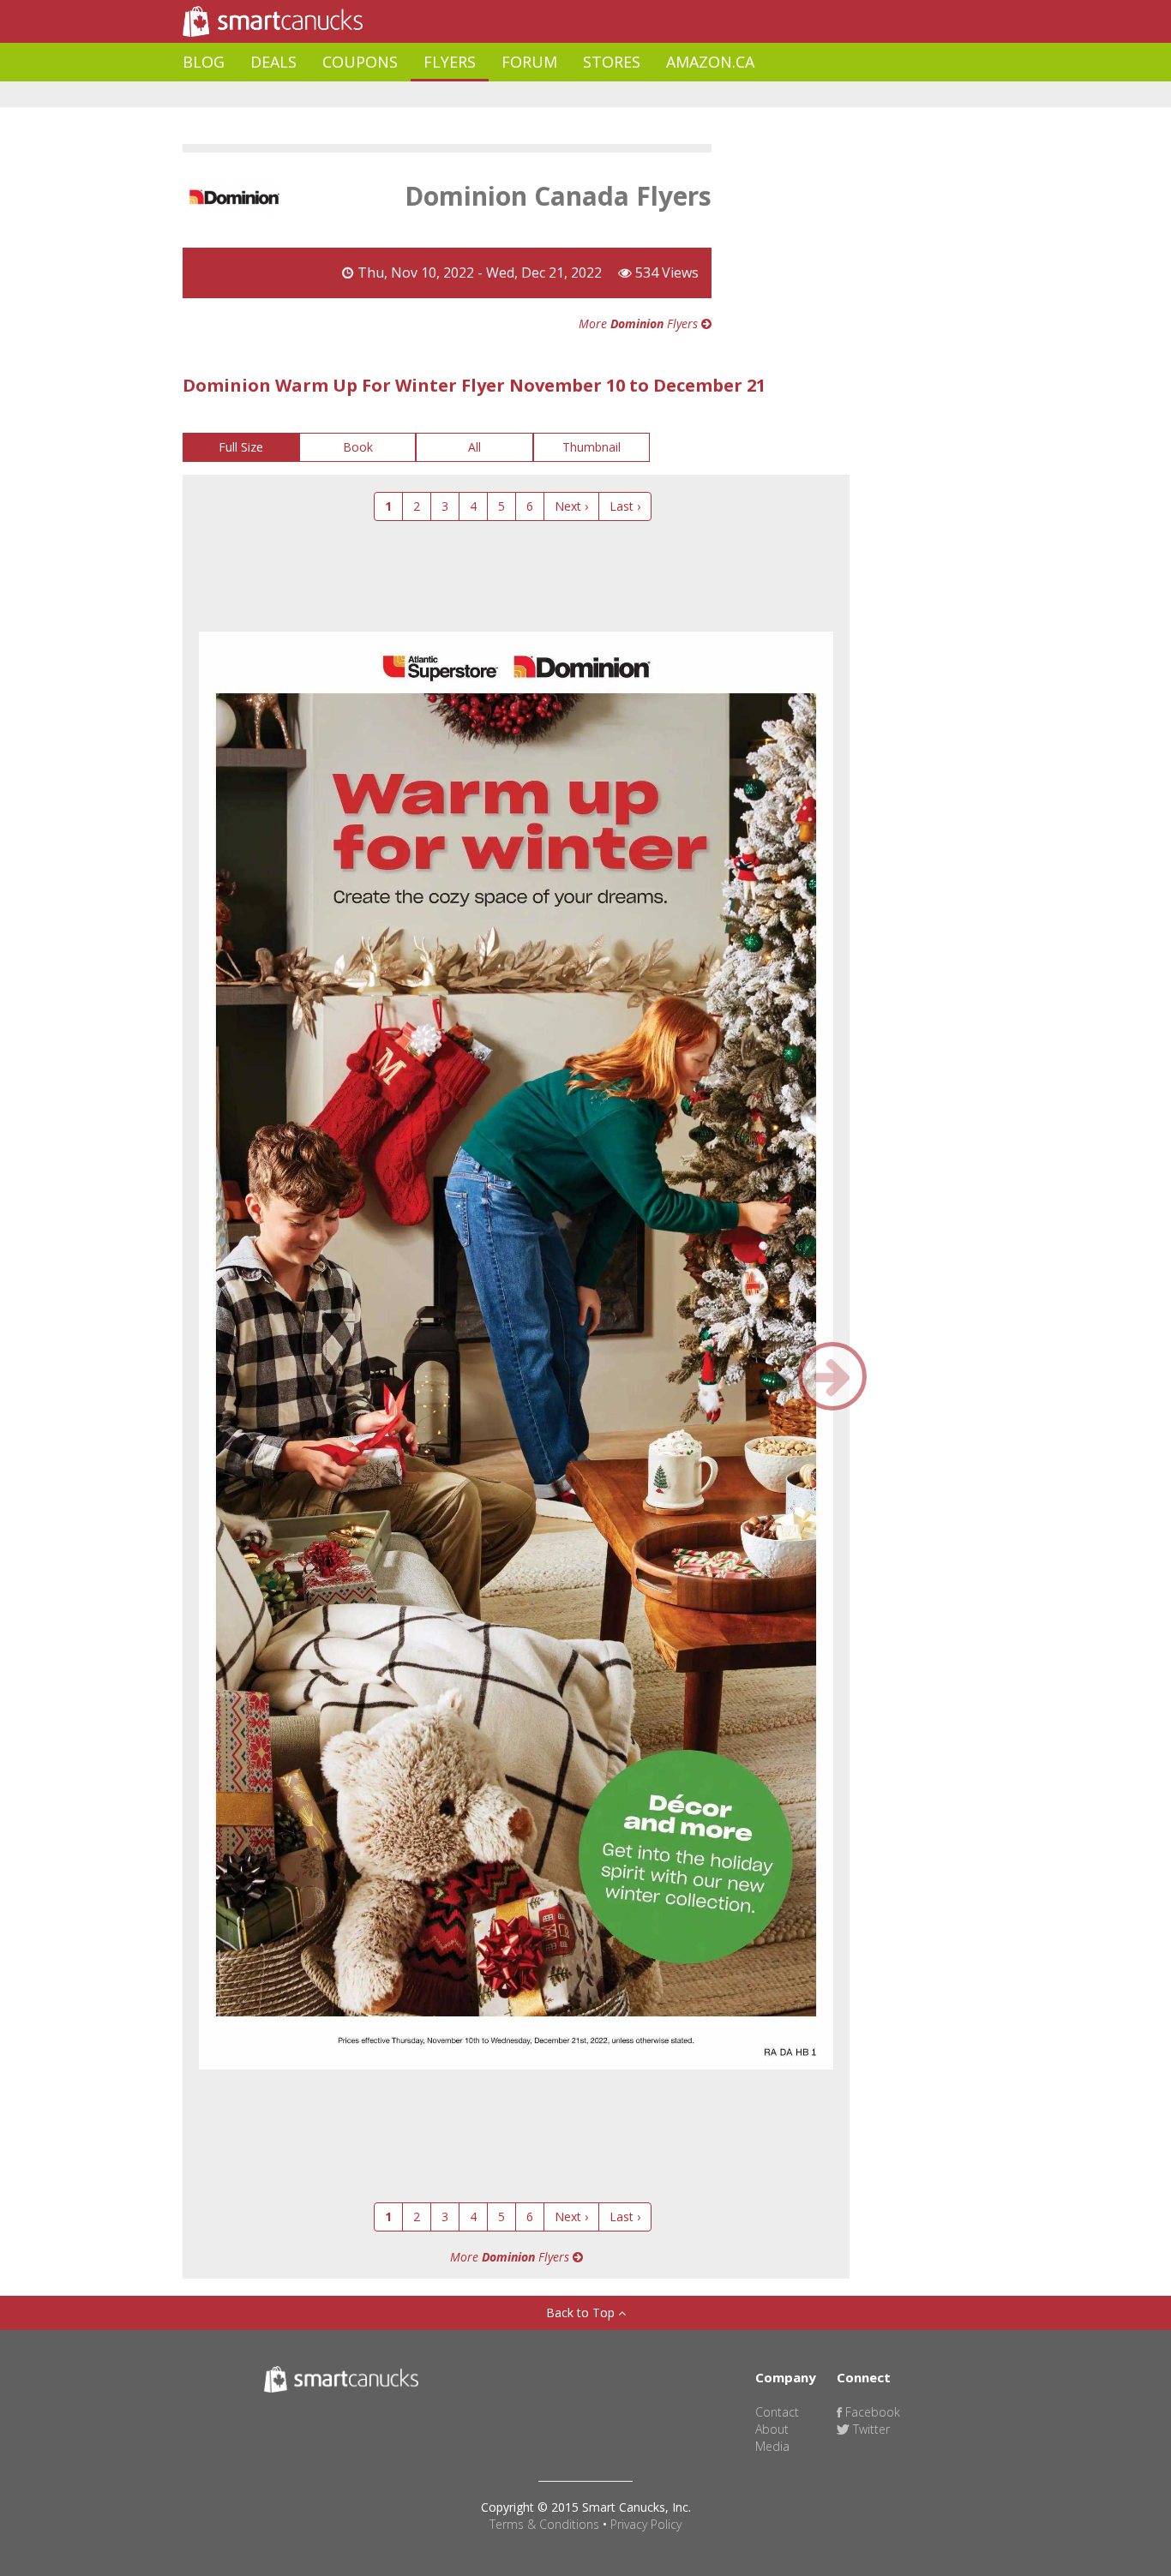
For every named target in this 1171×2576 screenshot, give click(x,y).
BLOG (204, 62)
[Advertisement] (495, 95)
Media (772, 2446)
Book (358, 447)
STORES (612, 62)
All (474, 447)
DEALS (273, 62)
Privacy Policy (646, 2524)
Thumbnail (592, 447)
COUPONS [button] (360, 62)
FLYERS (450, 62)
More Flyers (640, 323)
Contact (777, 2412)
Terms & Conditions (544, 2524)
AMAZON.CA (710, 62)
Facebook (871, 2412)
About (772, 2429)
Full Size (241, 447)
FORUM (529, 62)
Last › (625, 506)
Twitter (870, 2429)
